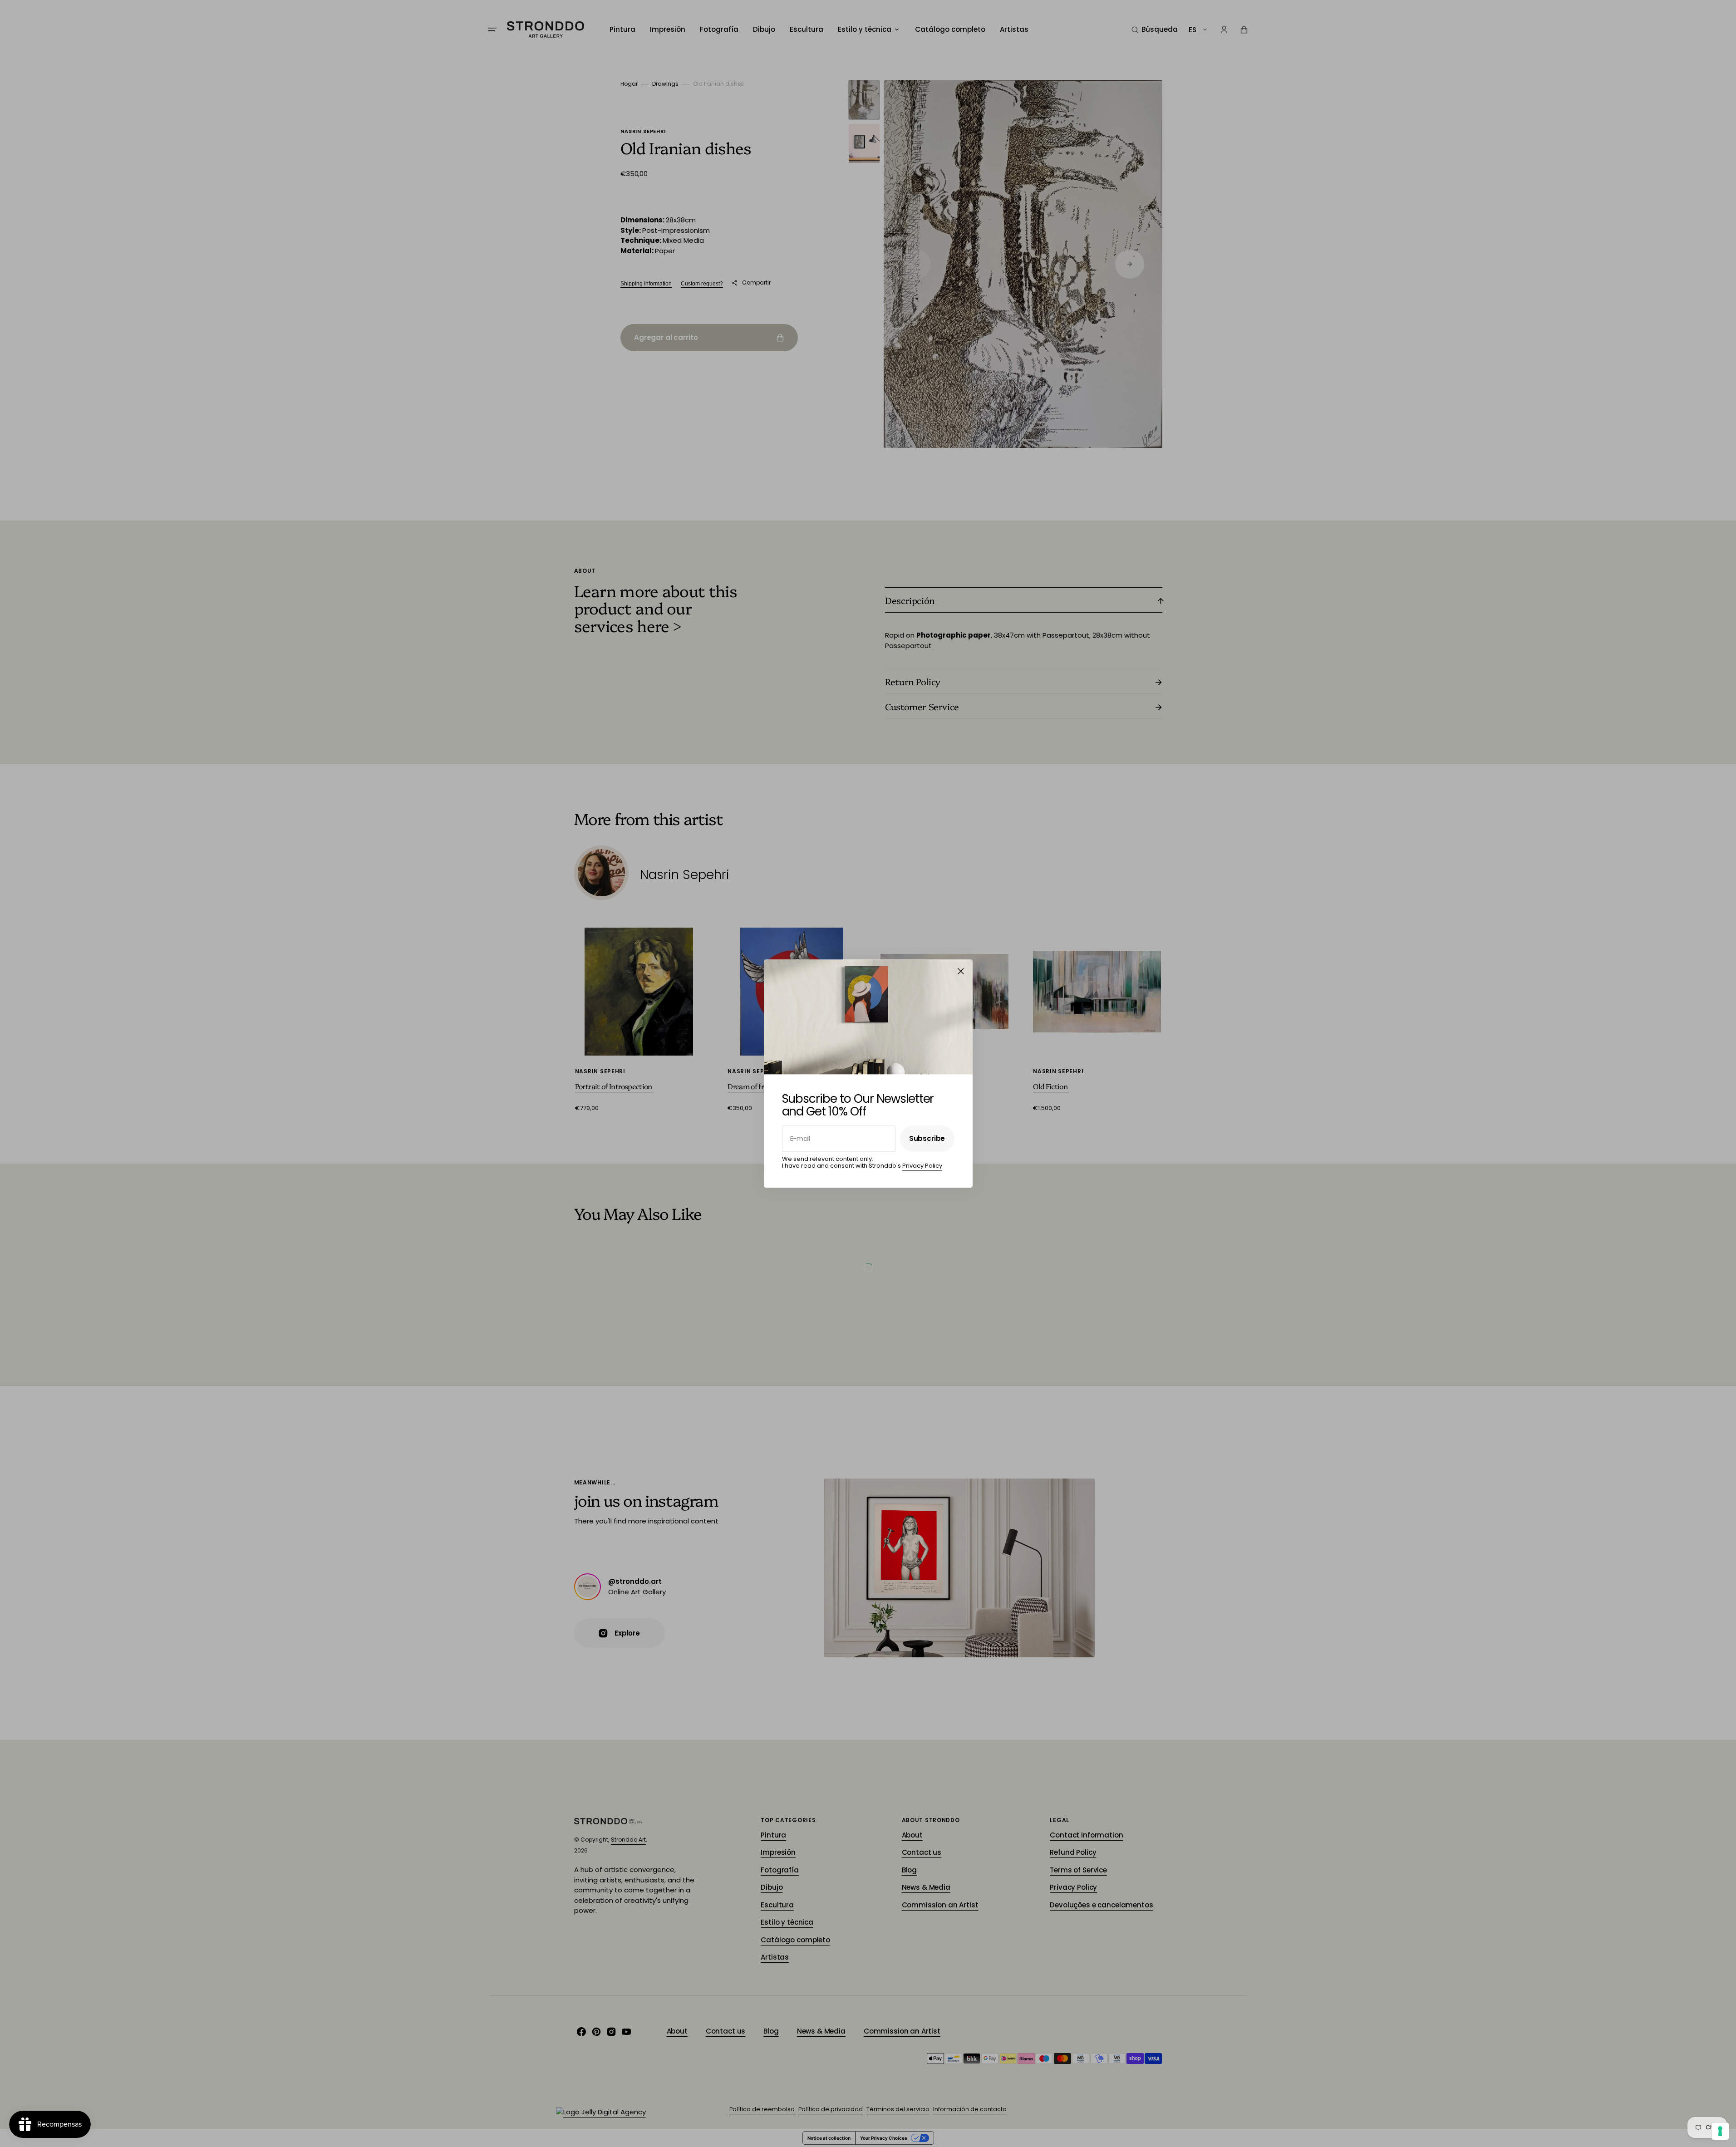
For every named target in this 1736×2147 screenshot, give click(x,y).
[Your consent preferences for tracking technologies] (1720, 2131)
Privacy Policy (922, 1166)
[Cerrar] (961, 971)
